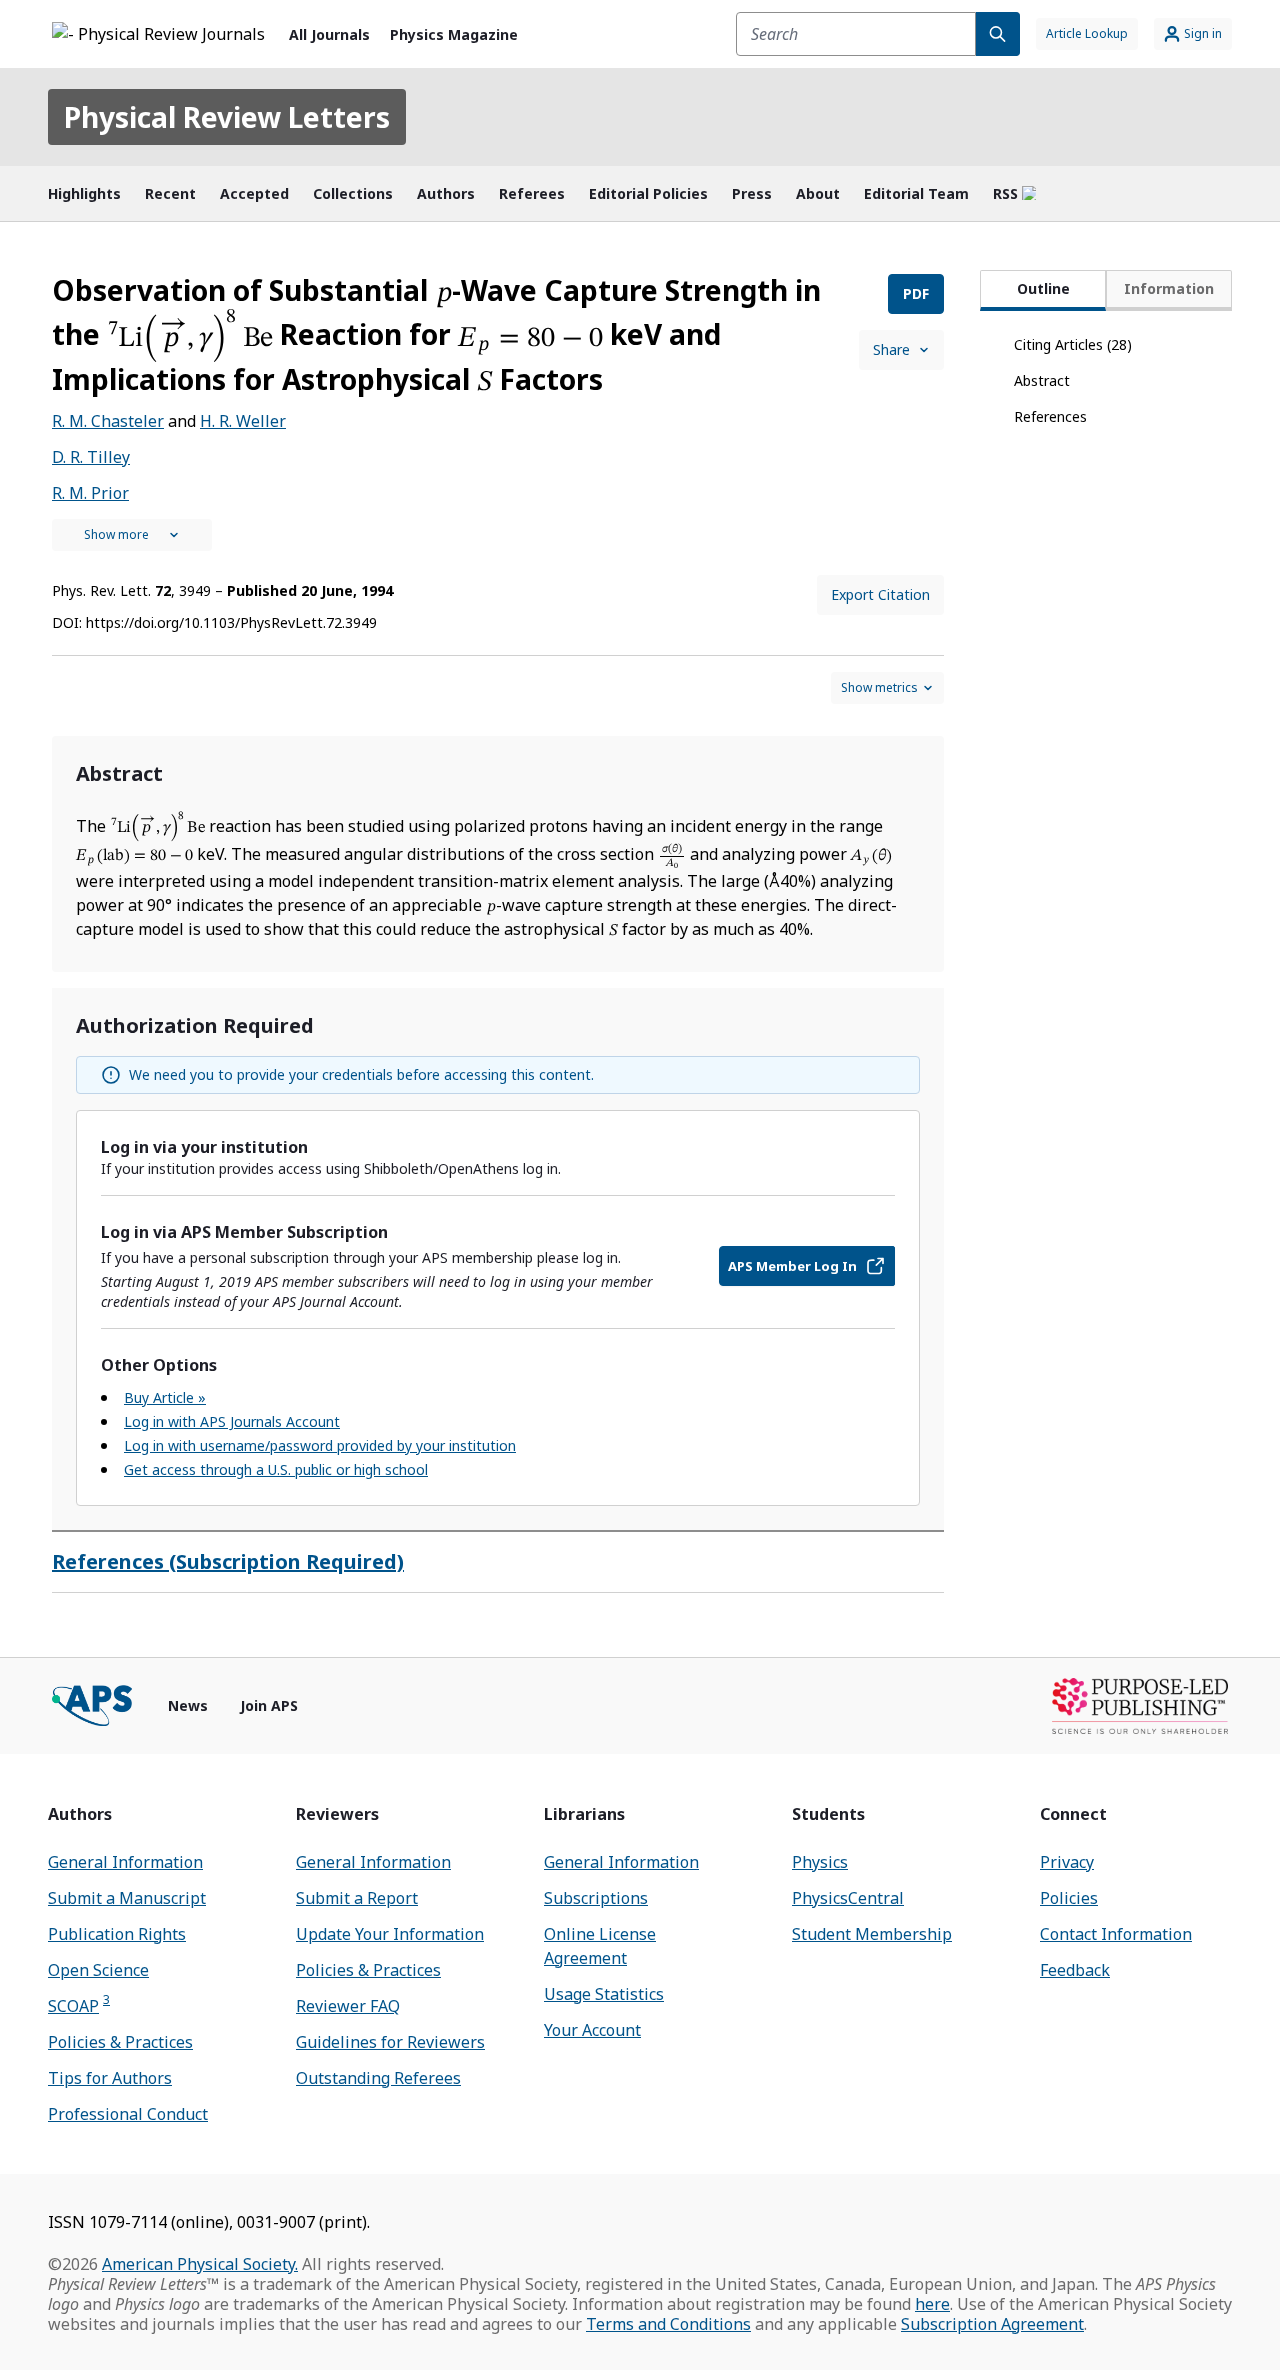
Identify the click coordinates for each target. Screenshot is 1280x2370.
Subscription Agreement (992, 2324)
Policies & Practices (120, 2042)
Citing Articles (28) (1073, 344)
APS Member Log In (792, 1266)
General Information (125, 1862)
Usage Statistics (604, 1994)
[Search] (998, 34)
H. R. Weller (243, 421)
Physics (820, 1862)
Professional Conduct (128, 2114)
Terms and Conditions (668, 2324)
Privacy (1067, 1862)
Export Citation (880, 594)
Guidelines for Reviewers (390, 2042)
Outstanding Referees (378, 2078)
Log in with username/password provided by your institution (320, 1445)
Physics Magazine (454, 34)
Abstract (1042, 380)
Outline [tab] (1043, 288)
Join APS (269, 1705)
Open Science (98, 1970)
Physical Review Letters (227, 117)
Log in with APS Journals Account (232, 1421)
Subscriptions (596, 1898)
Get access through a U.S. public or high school (276, 1469)
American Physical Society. (200, 2264)
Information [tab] (1169, 288)
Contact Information (1116, 1934)
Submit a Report (357, 1898)
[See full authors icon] (132, 535)
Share (891, 349)
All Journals (329, 34)
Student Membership (872, 1934)
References (1050, 416)
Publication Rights (117, 1934)
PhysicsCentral (848, 1898)
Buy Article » (165, 1397)
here (932, 2304)
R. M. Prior (90, 493)
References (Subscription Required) (228, 1561)
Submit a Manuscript (127, 1898)
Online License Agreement (600, 1946)
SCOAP (79, 2005)
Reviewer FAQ (348, 2006)
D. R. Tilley (91, 457)
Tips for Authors (110, 2078)
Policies (1069, 1898)
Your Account (592, 2030)
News (188, 1705)
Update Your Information (390, 1934)
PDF (916, 293)
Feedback (1075, 1970)
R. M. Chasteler (108, 421)
